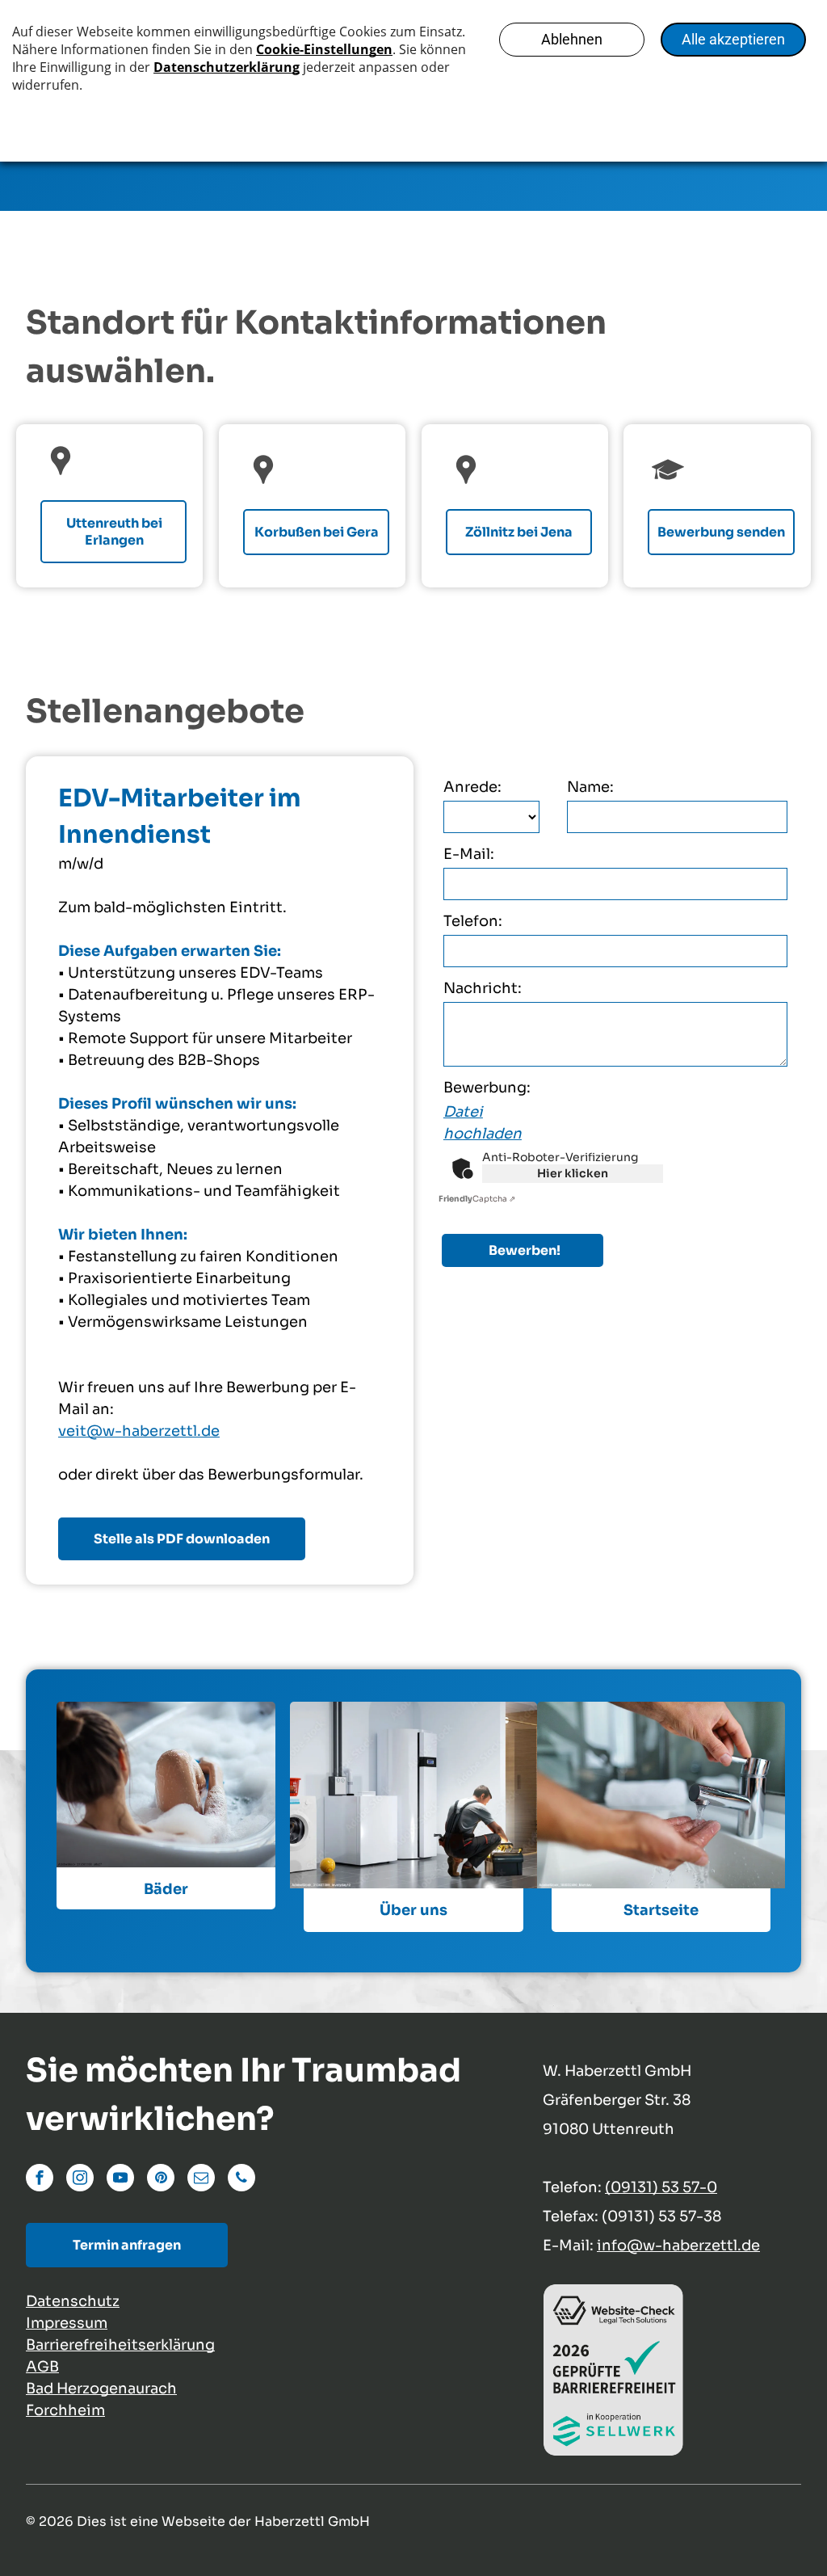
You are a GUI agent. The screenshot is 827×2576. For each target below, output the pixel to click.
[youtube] (120, 2180)
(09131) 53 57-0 (661, 2187)
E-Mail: (469, 854)
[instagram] (80, 2180)
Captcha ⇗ (477, 1199)
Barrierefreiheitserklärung (120, 2345)
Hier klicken (573, 1173)
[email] (201, 2180)
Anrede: (472, 787)
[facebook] (40, 2180)
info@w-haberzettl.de (678, 2246)
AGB (42, 2367)
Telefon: (473, 921)
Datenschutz (73, 2301)
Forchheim (65, 2410)
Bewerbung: (487, 1088)
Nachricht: (483, 988)
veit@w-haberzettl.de (139, 1431)
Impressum (67, 2323)
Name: (590, 787)
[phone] (241, 2180)
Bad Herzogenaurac (97, 2389)
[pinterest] (161, 2180)
